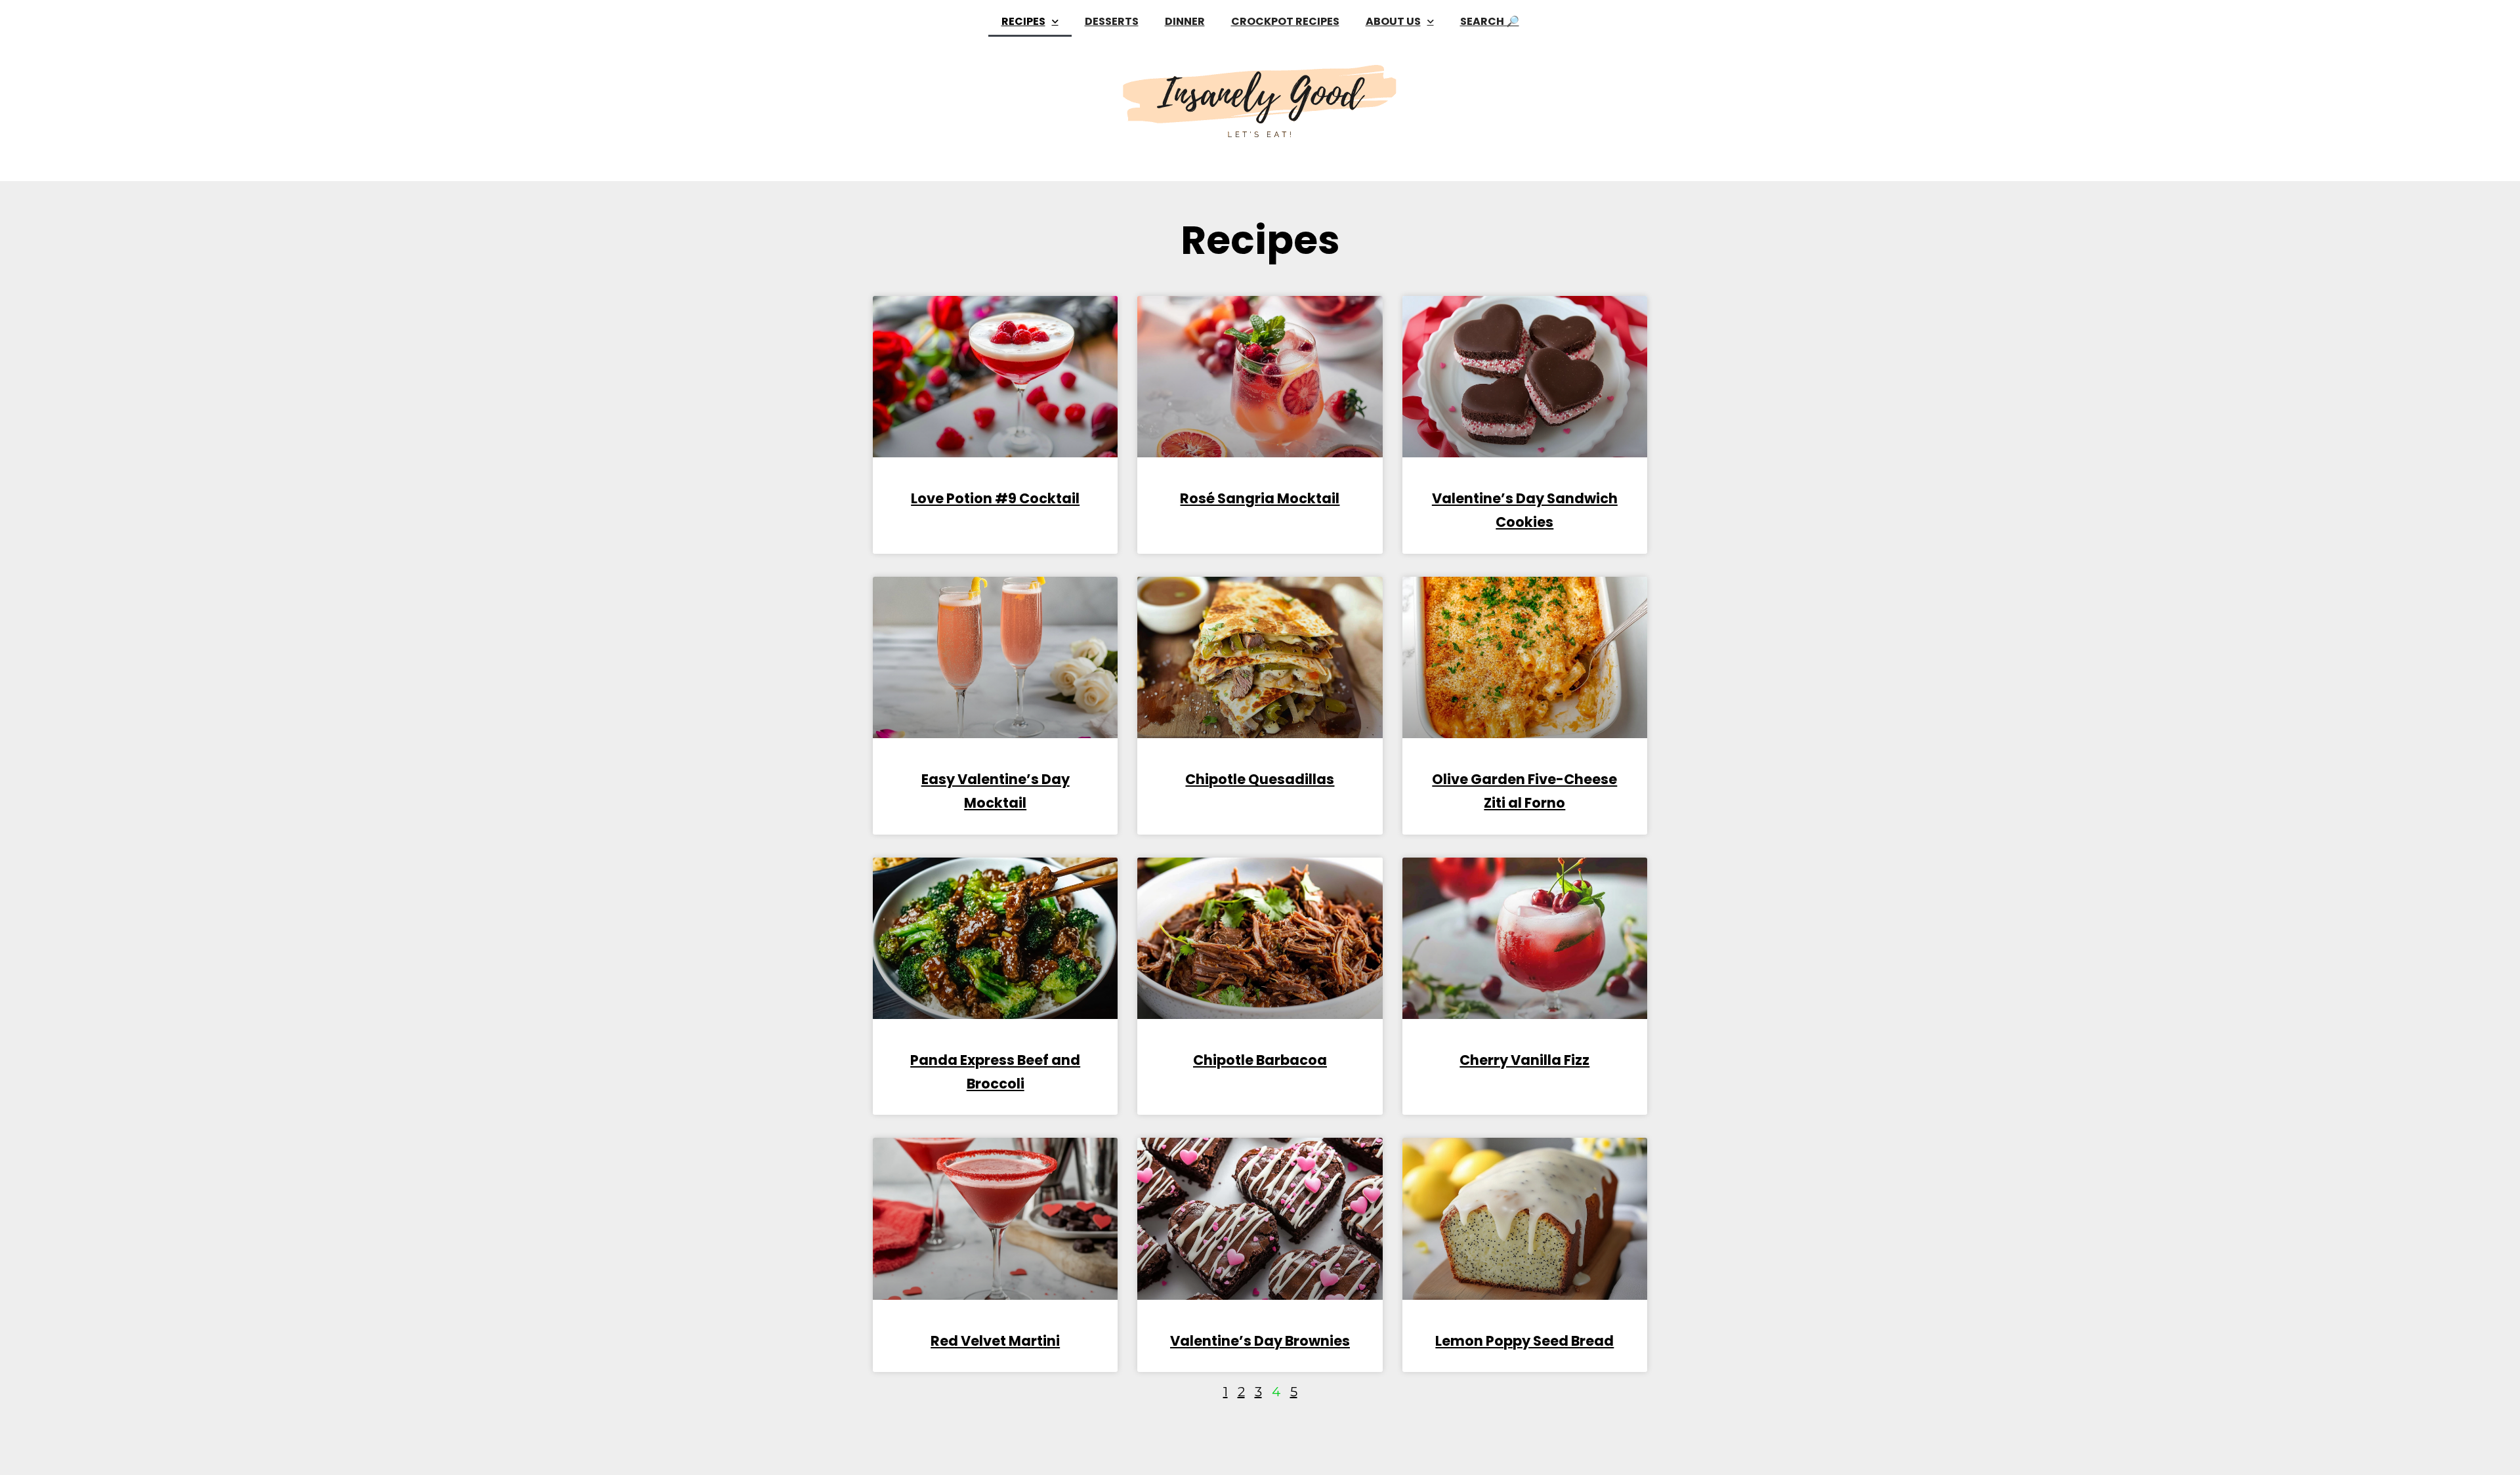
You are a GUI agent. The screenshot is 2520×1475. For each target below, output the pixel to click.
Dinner (1185, 21)
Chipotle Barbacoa (1260, 1060)
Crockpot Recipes (1285, 21)
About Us (1393, 21)
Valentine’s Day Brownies (1260, 1341)
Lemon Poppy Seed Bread (1524, 1341)
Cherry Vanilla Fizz (1524, 1060)
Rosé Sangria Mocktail (1260, 498)
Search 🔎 (1490, 21)
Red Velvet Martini (995, 1341)
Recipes (1023, 21)
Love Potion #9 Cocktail (995, 498)
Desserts (1112, 21)
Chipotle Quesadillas (1260, 779)
